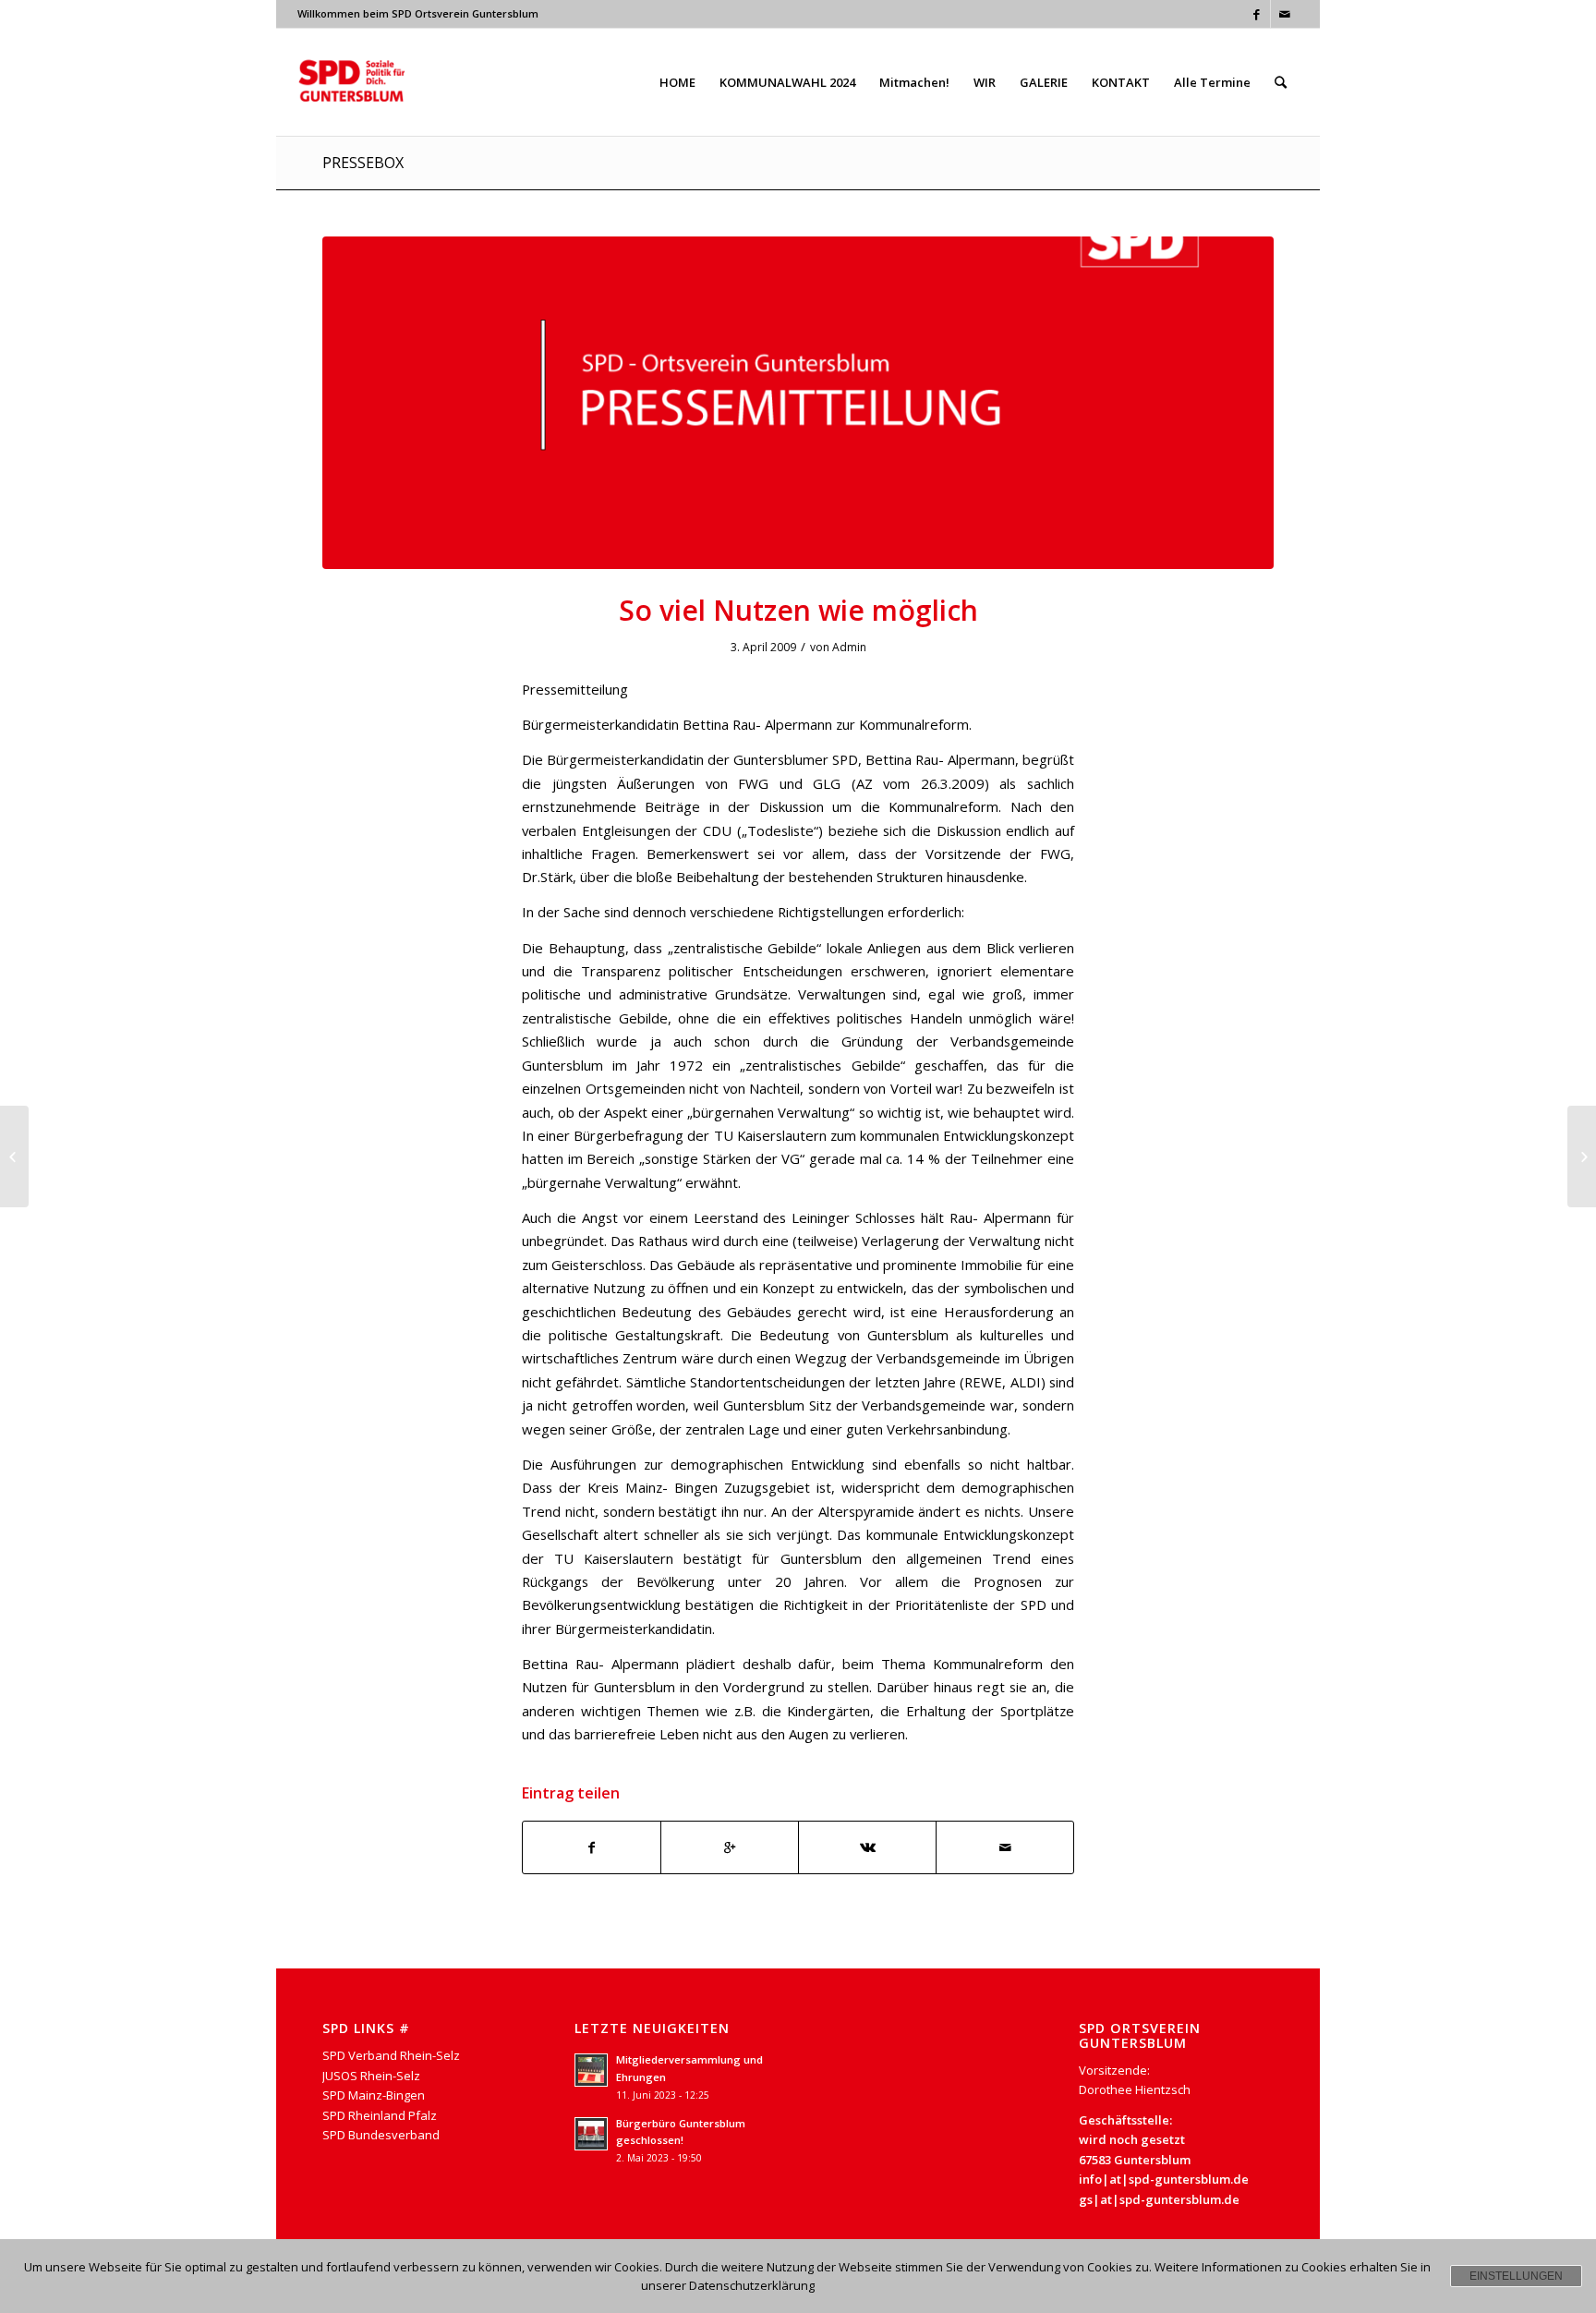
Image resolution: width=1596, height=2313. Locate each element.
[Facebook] (1257, 14)
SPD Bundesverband (381, 2135)
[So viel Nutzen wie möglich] (798, 403)
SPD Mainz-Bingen (374, 2095)
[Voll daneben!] (14, 1156)
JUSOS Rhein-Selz (371, 2076)
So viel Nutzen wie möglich (798, 610)
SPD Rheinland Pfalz (380, 2115)
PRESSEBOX (363, 163)
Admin (849, 647)
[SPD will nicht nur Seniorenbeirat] (1582, 1156)
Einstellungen (1516, 2276)
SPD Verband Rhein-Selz (391, 2055)
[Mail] (1285, 14)
